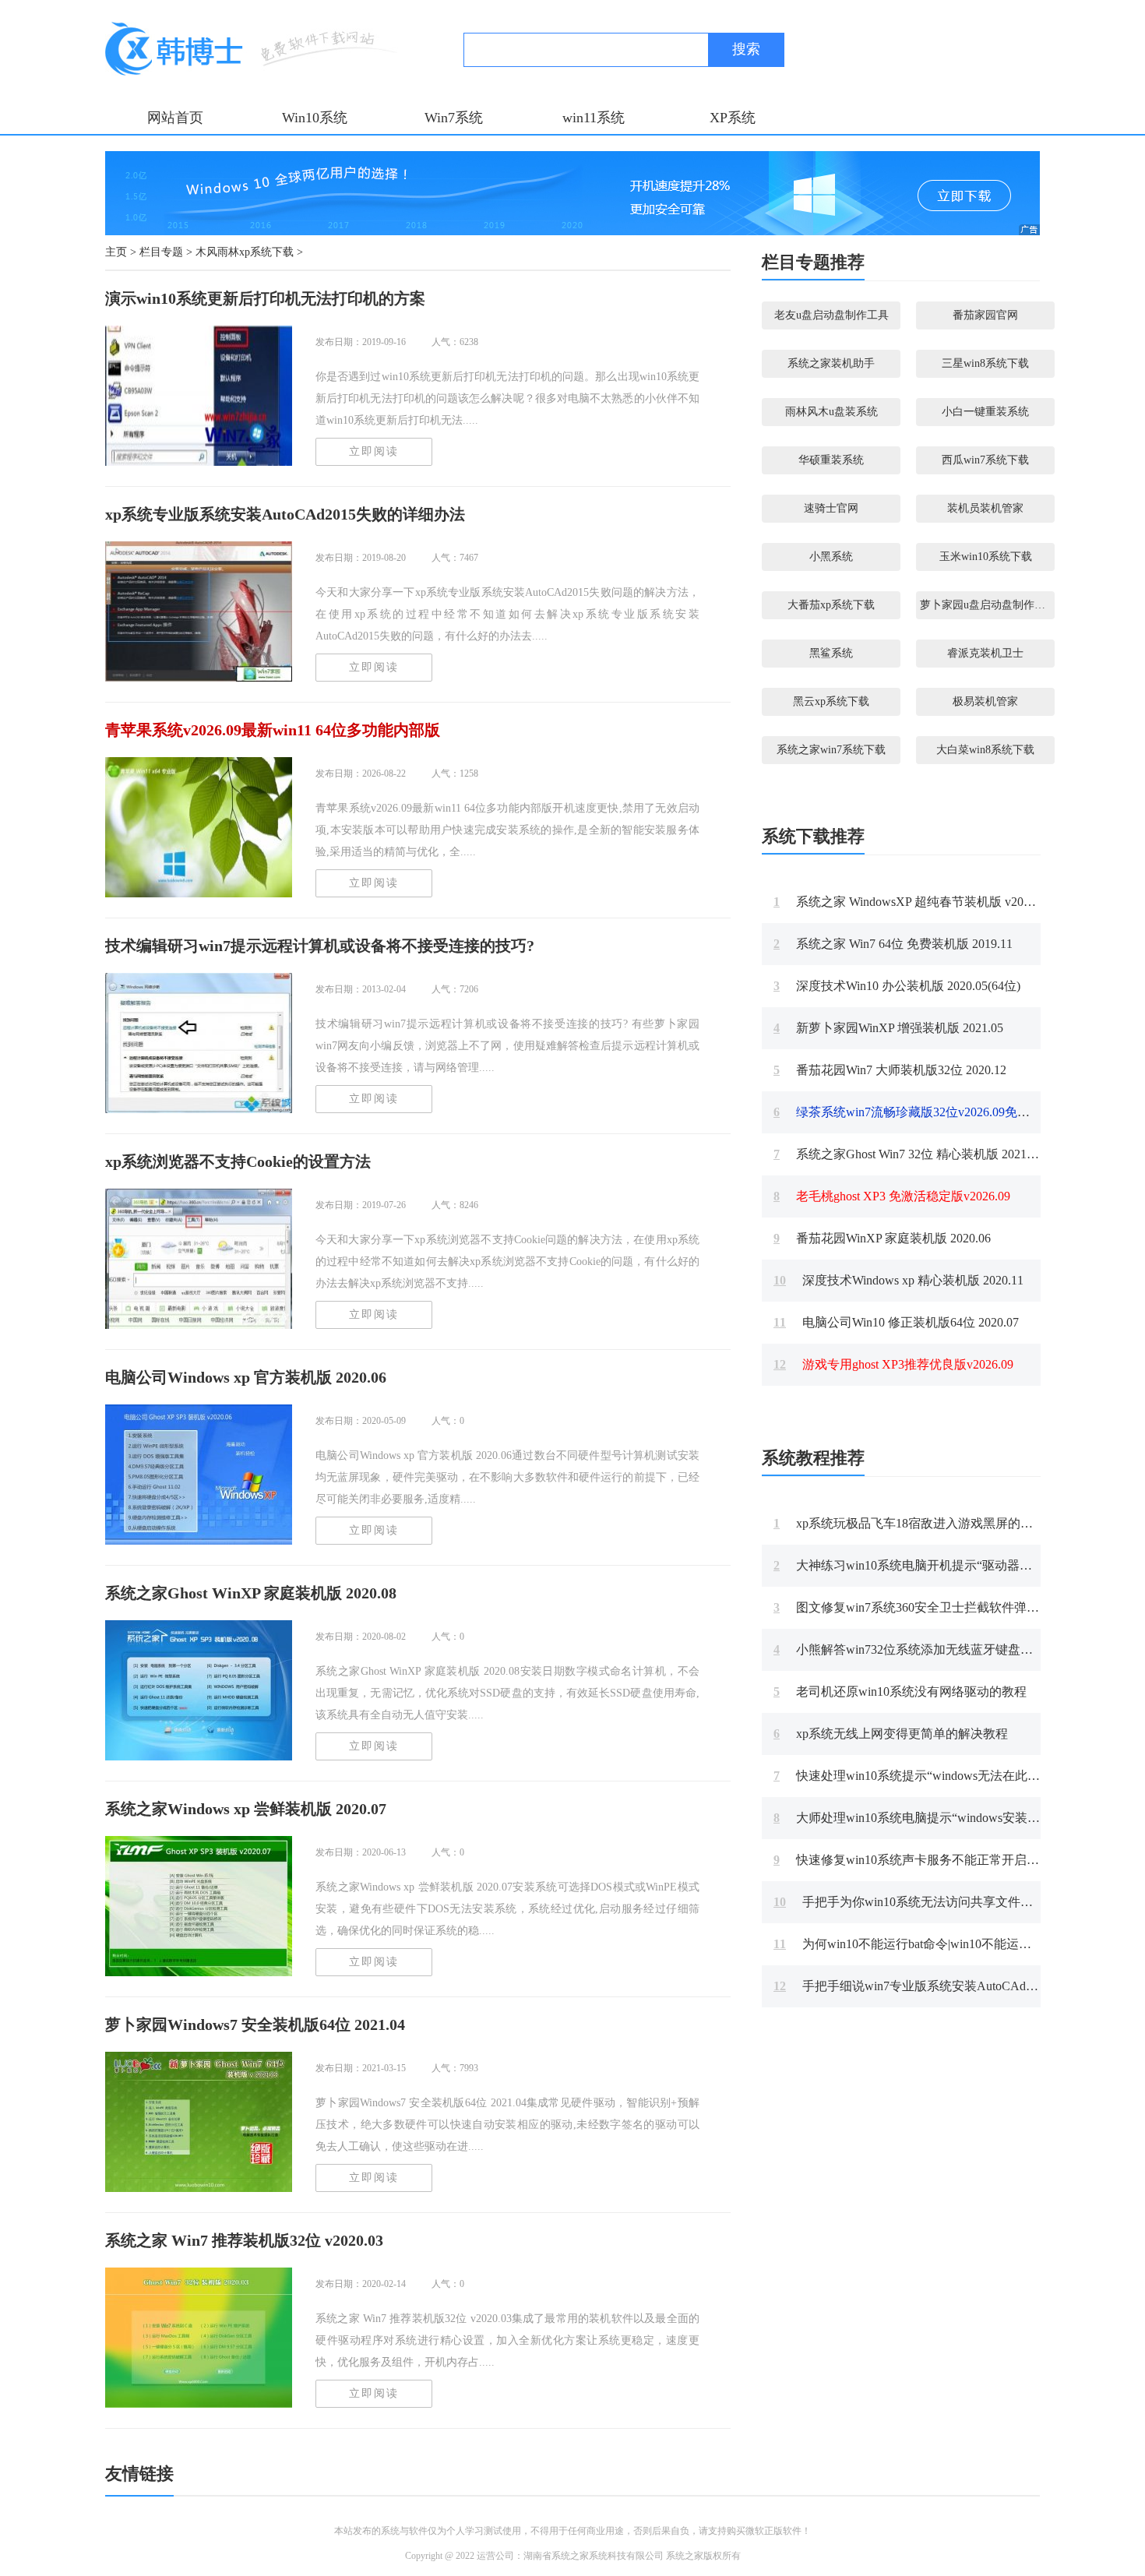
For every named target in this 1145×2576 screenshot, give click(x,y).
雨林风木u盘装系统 (831, 412)
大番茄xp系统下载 (831, 605)
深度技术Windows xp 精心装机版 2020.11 (898, 1280)
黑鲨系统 (831, 653)
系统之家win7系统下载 (831, 750)
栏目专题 (161, 252)
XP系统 (733, 118)
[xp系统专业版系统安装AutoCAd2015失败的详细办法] (199, 611)
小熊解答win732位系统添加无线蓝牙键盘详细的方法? (931, 1649)
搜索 (746, 49)
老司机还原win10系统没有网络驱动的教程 (900, 1691)
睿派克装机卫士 (985, 653)
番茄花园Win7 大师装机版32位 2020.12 (890, 1070)
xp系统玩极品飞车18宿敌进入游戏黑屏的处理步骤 (922, 1523)
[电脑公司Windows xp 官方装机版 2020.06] (199, 1475)
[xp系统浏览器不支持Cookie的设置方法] (199, 1259)
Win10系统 (315, 118)
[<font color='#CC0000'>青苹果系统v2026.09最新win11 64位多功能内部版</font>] (199, 827)
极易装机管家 (985, 701)
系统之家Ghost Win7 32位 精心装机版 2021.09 (908, 1154)
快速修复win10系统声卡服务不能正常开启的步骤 (919, 1860)
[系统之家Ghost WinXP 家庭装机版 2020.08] (199, 1690)
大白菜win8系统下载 (985, 750)
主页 (116, 252)
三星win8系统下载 (985, 363)
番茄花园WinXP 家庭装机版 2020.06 (882, 1238)
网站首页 (175, 118)
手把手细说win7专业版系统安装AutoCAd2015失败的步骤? (946, 1986)
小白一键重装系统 (985, 412)
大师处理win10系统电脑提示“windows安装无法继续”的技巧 (947, 1818)
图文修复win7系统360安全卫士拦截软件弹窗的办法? (928, 1607)
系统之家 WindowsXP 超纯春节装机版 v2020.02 (912, 902)
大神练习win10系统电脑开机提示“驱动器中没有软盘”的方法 (949, 1565)
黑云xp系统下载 (831, 701)
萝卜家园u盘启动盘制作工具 (987, 605)
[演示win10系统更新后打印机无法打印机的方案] (199, 396)
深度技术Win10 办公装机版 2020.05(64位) (897, 986)
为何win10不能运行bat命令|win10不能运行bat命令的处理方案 (953, 1944)
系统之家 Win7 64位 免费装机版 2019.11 (893, 944)
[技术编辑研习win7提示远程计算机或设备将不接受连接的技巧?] (199, 1043)
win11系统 (594, 118)
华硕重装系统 (831, 460)
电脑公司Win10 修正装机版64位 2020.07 (896, 1322)
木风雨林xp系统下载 (245, 252)
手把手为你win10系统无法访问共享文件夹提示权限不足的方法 (959, 1902)
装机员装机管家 (985, 508)
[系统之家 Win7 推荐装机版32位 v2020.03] (199, 2338)
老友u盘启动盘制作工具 (831, 315)
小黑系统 (831, 557)
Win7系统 (454, 118)
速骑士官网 (831, 508)
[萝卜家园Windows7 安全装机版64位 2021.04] (199, 2122)
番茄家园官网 (985, 315)
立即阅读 (374, 451)
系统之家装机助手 (831, 363)
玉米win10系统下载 (986, 557)
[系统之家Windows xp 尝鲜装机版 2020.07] (199, 1906)
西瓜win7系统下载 (985, 460)
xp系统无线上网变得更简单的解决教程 (891, 1734)
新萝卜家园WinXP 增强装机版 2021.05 (888, 1028)
